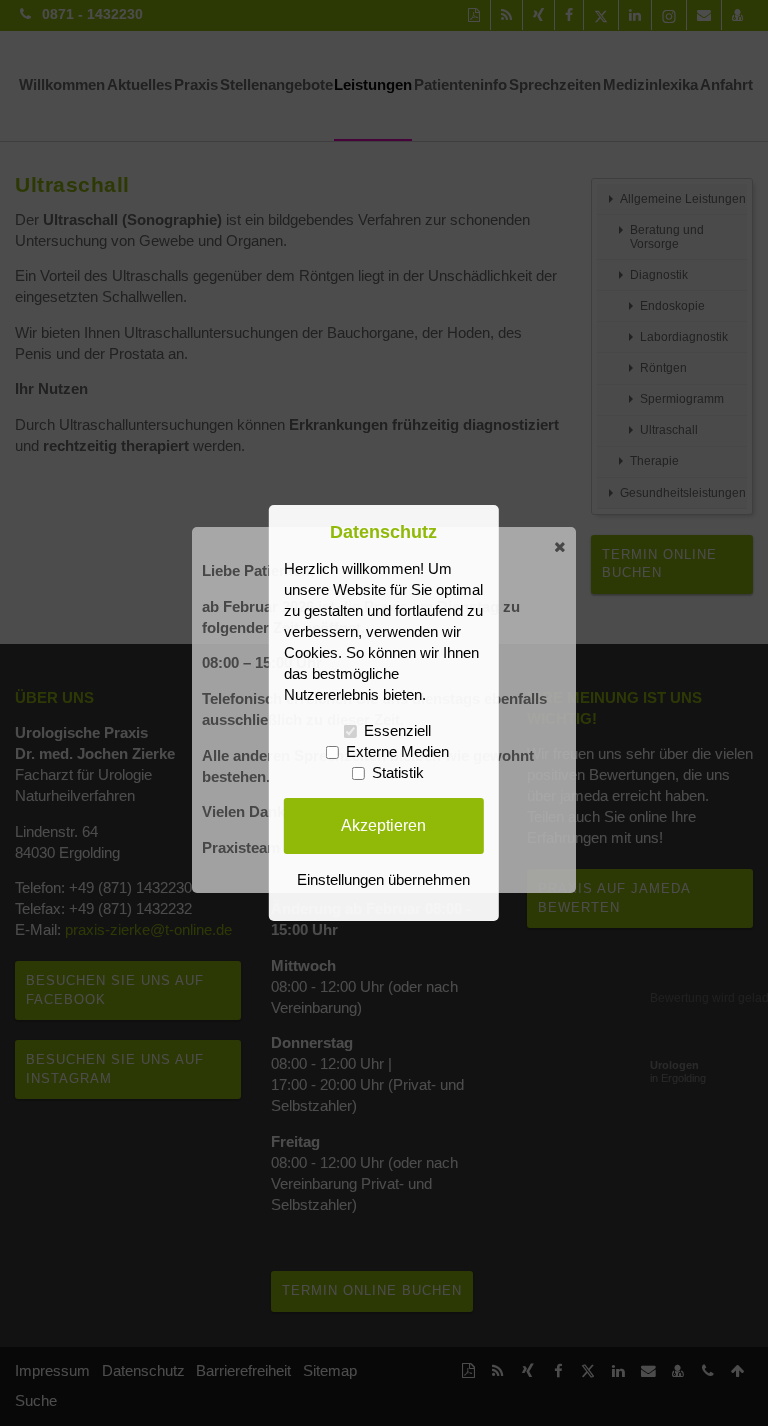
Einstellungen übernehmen (383, 880)
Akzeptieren (383, 825)
